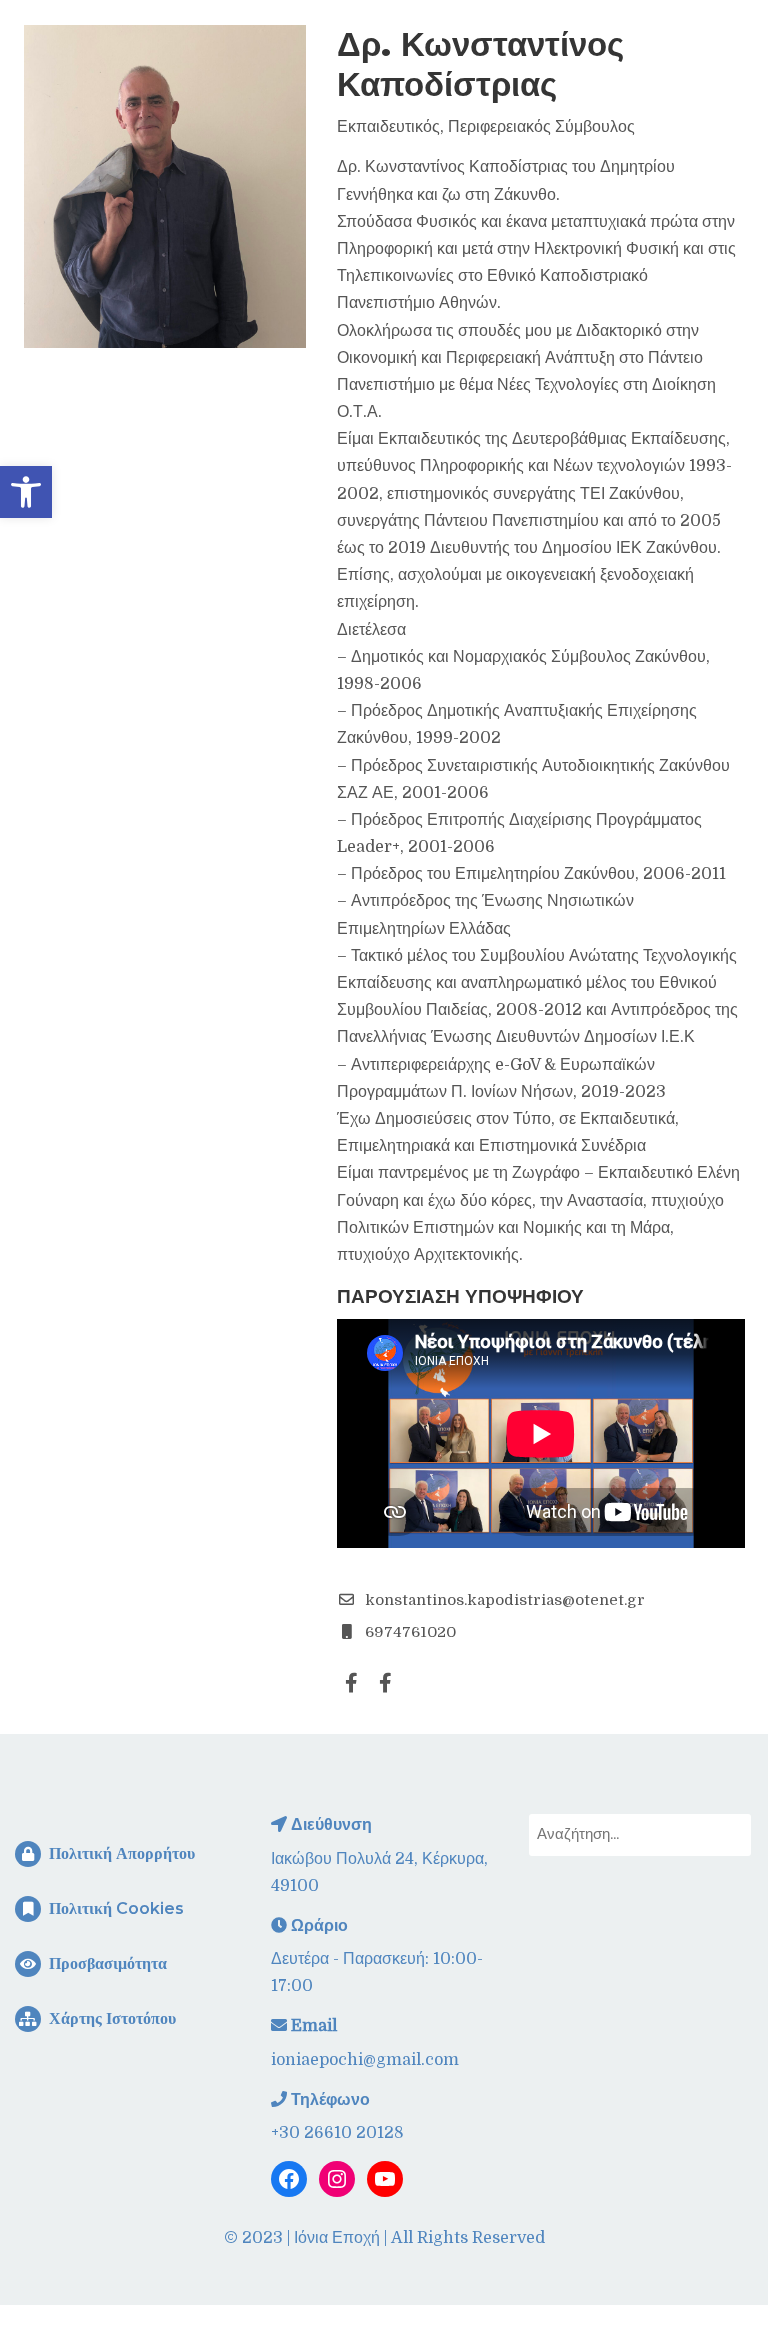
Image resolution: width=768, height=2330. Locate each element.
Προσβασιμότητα (106, 1963)
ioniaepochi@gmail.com (365, 2060)
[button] (26, 492)
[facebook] (352, 1683)
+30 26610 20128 (337, 2133)
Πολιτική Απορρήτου (120, 1853)
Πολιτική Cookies (114, 1908)
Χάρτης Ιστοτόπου (110, 2018)
